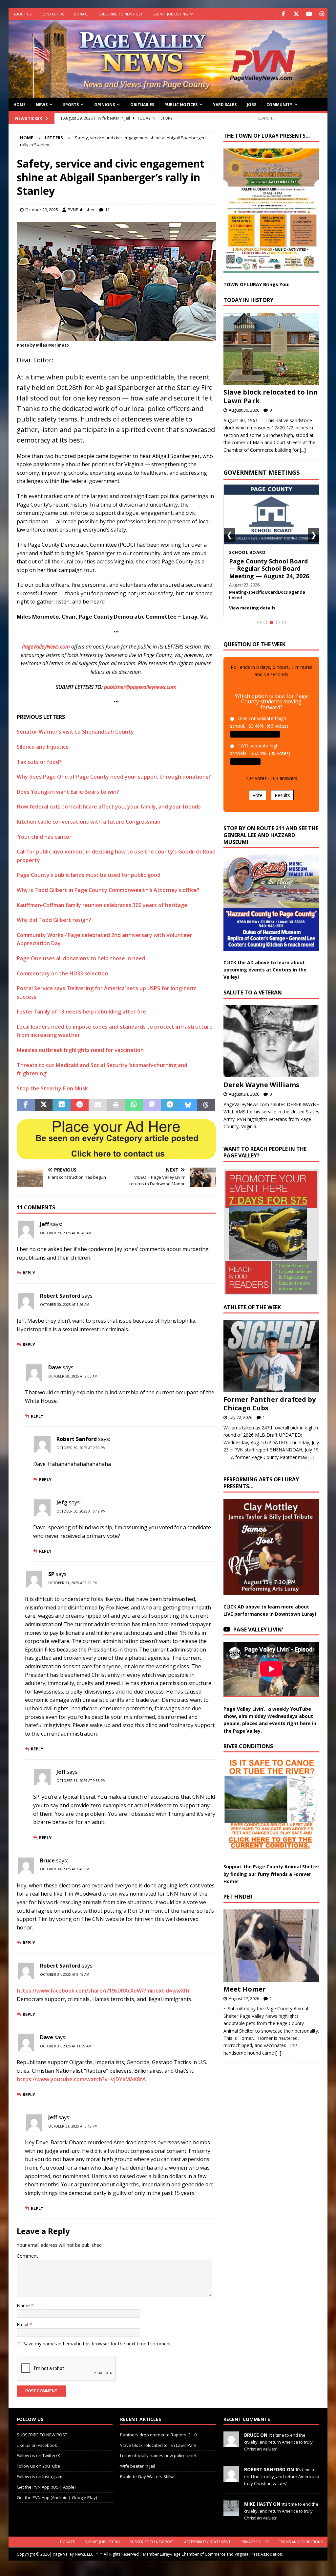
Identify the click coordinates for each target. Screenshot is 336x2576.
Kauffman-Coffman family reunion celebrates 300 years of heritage (102, 905)
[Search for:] (286, 118)
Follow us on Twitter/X (38, 2455)
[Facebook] (283, 14)
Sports (71, 105)
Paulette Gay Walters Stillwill (148, 2476)
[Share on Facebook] (26, 1105)
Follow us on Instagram (40, 2476)
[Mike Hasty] (231, 2513)
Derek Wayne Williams (261, 1085)
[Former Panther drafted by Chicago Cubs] (271, 1356)
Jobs (252, 105)
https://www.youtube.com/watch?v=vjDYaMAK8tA (81, 2079)
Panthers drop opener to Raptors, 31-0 (158, 2435)
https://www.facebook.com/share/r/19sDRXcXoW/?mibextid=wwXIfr (103, 1991)
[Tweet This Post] (44, 1105)
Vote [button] (258, 795)
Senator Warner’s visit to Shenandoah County (75, 732)
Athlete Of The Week (252, 1307)
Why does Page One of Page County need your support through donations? (114, 777)
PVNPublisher (81, 210)
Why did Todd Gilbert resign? (54, 920)
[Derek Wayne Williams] (271, 1041)
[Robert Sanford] (231, 2478)
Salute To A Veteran (253, 992)
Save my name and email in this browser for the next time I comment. (98, 2344)
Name (24, 2305)
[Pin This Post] (80, 1105)
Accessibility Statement (207, 2542)
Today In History (248, 300)
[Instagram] (322, 14)
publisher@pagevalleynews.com (140, 687)
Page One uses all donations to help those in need (81, 958)
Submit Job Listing (170, 14)
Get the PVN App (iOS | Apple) (46, 2487)
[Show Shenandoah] (265, 622)
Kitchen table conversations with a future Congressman (89, 822)
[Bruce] (231, 2444)
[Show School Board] (272, 622)
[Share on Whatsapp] (134, 1105)
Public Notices (181, 105)
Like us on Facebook (37, 2445)
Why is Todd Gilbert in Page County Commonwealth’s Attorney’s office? (108, 890)
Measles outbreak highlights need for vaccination (80, 1050)
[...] (303, 450)
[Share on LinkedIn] (62, 1105)
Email (23, 2325)
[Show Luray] (259, 622)
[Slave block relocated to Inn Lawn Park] (271, 349)
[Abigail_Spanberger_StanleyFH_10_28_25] (116, 336)
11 (107, 210)
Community (279, 105)
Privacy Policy (255, 2542)
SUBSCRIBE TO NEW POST (121, 14)
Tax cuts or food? (39, 762)
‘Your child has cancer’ (45, 837)
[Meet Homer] (271, 1946)
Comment (27, 2256)
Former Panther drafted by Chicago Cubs (270, 1404)
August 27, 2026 (244, 1998)
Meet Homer (245, 1989)
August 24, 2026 (244, 1094)
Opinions (105, 105)
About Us (22, 14)
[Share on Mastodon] (152, 1105)
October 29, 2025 (42, 210)
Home (20, 105)
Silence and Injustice (43, 747)
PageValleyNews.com (46, 647)
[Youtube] (309, 14)
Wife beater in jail (137, 2466)
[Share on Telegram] (170, 1105)
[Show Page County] (278, 622)
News (42, 105)
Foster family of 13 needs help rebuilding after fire (81, 1012)
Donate (81, 14)
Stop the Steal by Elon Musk (52, 1088)
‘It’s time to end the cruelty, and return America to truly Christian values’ (278, 2442)
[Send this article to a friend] (98, 1105)
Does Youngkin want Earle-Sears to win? (68, 792)
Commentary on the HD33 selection (62, 973)
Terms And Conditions (301, 2542)
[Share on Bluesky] (188, 1105)
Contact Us (53, 14)
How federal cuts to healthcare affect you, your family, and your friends (109, 807)
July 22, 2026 (241, 1417)
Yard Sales (225, 105)
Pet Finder (238, 1897)
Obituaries (142, 105)
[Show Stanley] (284, 622)
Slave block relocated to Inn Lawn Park (271, 396)
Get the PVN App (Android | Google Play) (57, 2497)
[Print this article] (116, 1105)
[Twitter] (296, 14)
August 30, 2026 (244, 410)
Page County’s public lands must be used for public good (89, 875)
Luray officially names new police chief (158, 2455)
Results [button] (282, 795)
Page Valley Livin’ (258, 1630)
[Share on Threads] (206, 1105)
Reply (29, 1273)
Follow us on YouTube (38, 2466)
